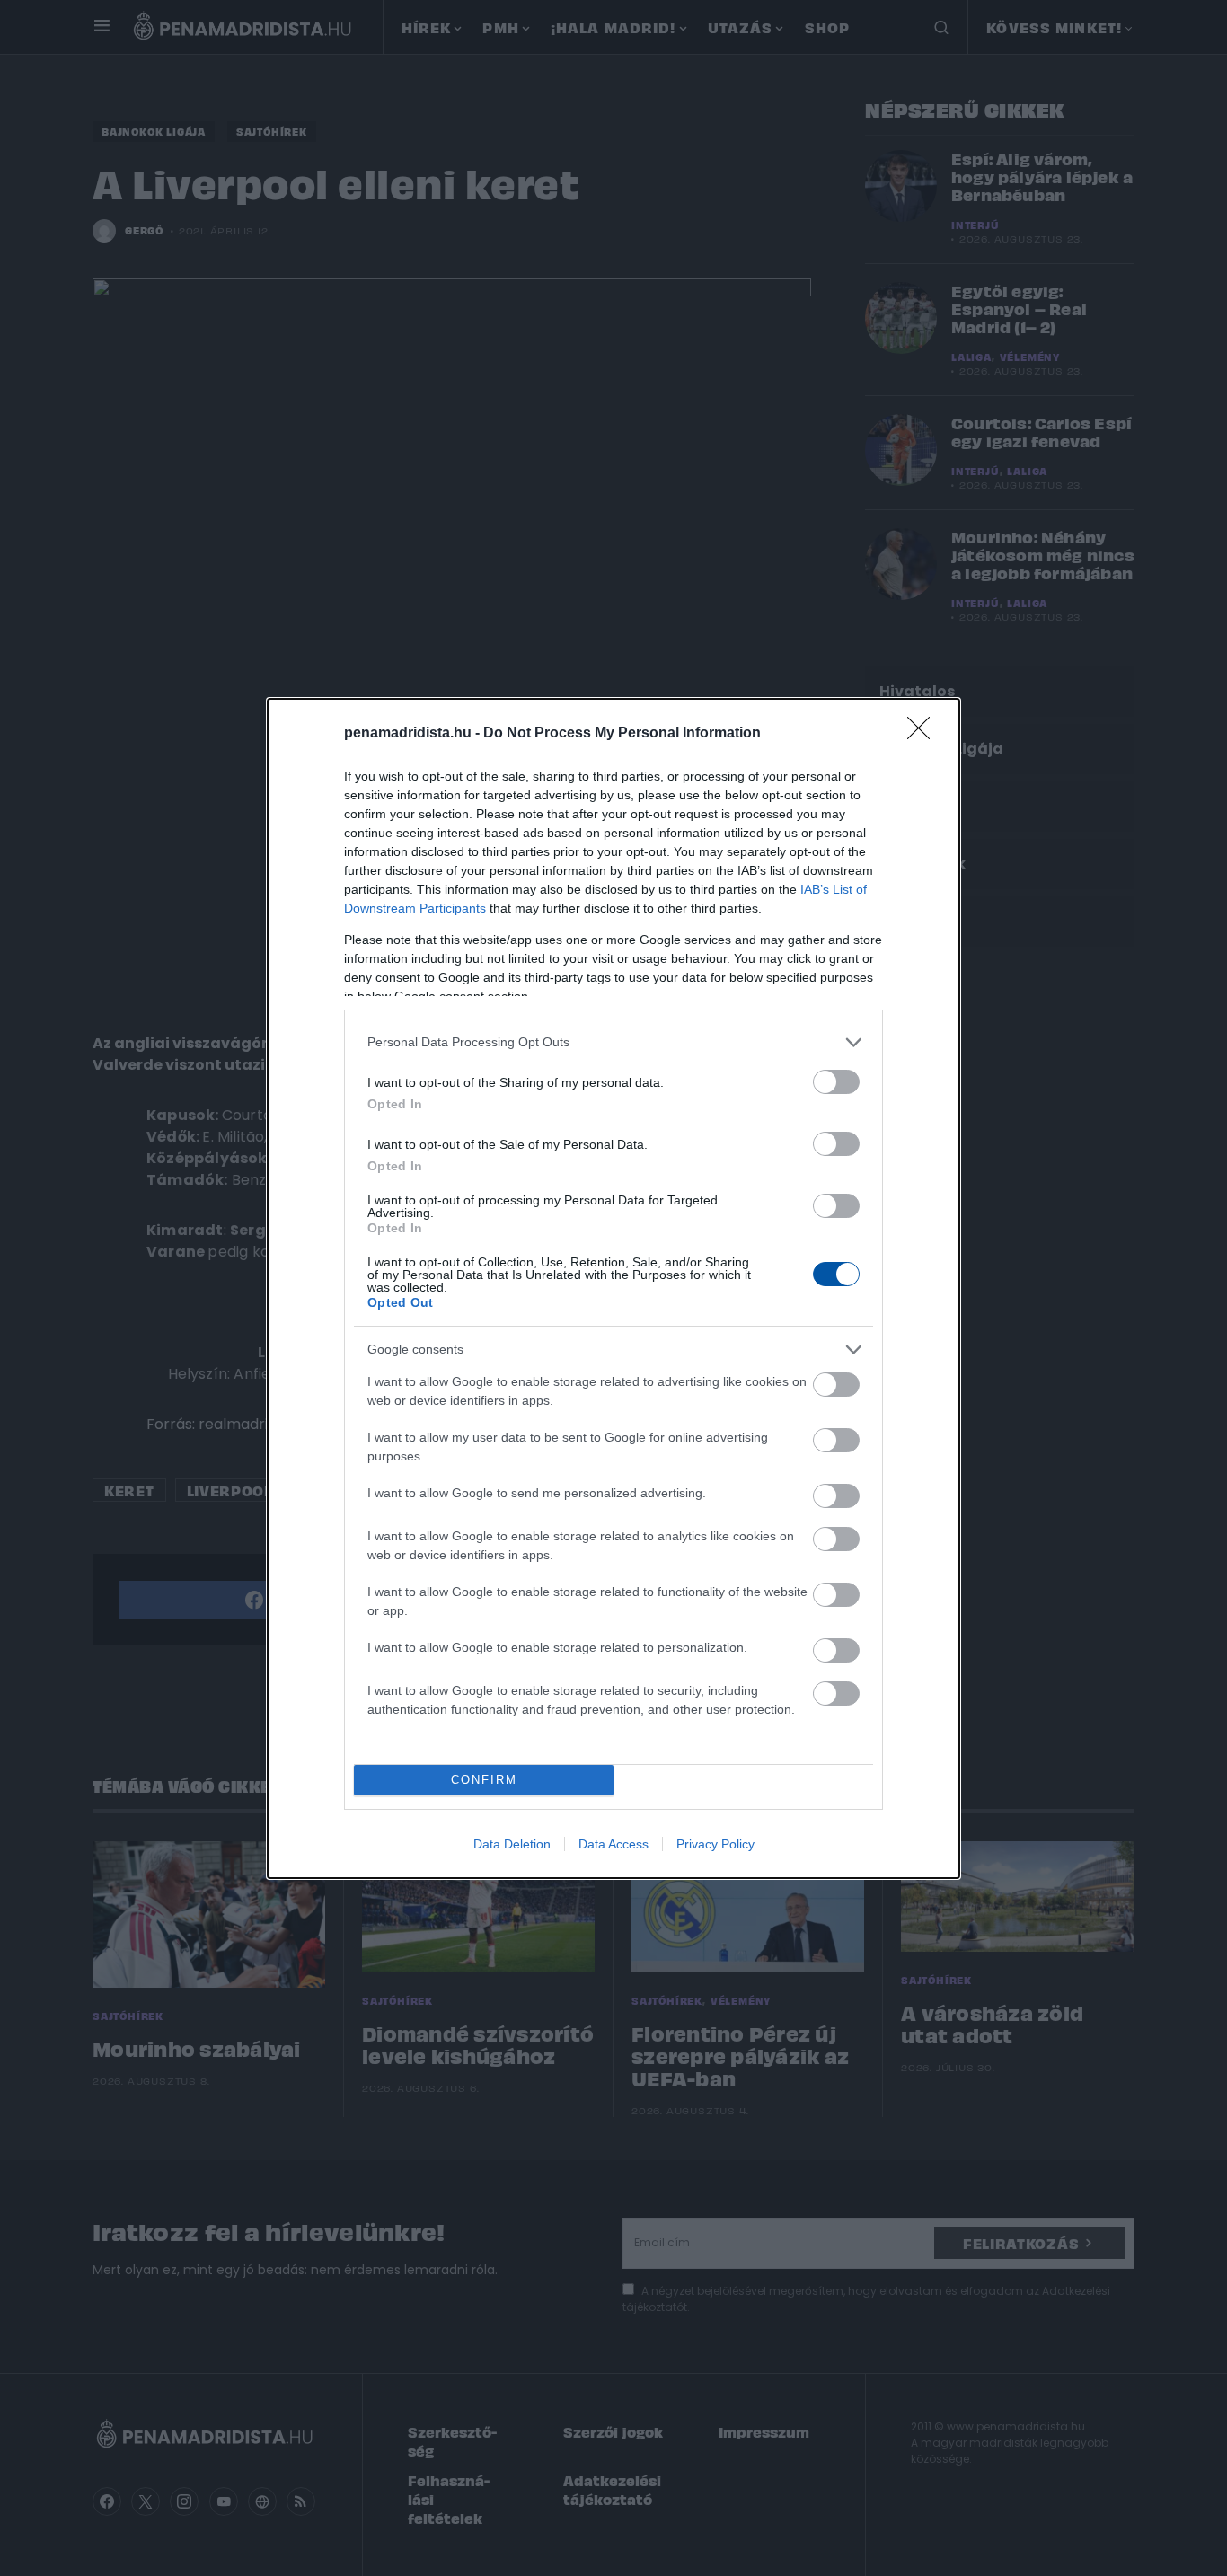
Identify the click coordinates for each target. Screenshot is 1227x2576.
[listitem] (613, 1042)
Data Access (613, 1844)
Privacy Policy (715, 1844)
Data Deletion (512, 1844)
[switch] (836, 1082)
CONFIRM (484, 1780)
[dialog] (613, 1288)
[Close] (924, 734)
